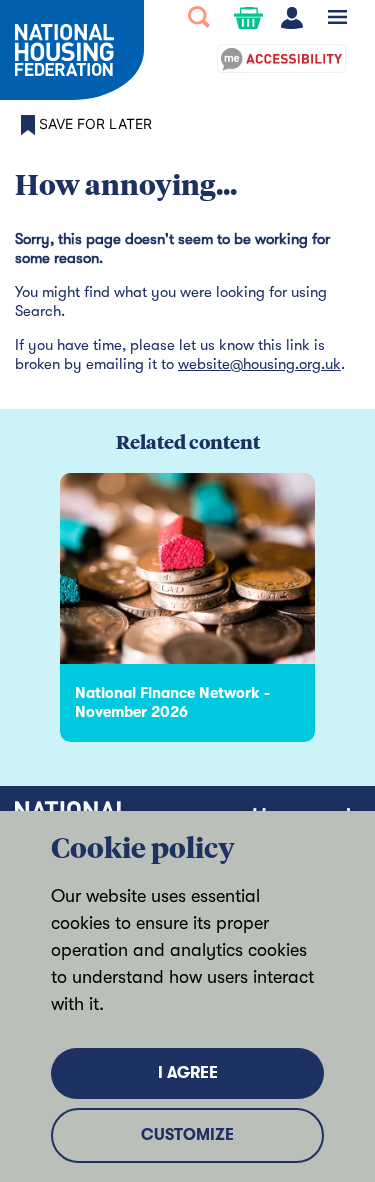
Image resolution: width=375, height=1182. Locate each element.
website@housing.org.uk (259, 364)
